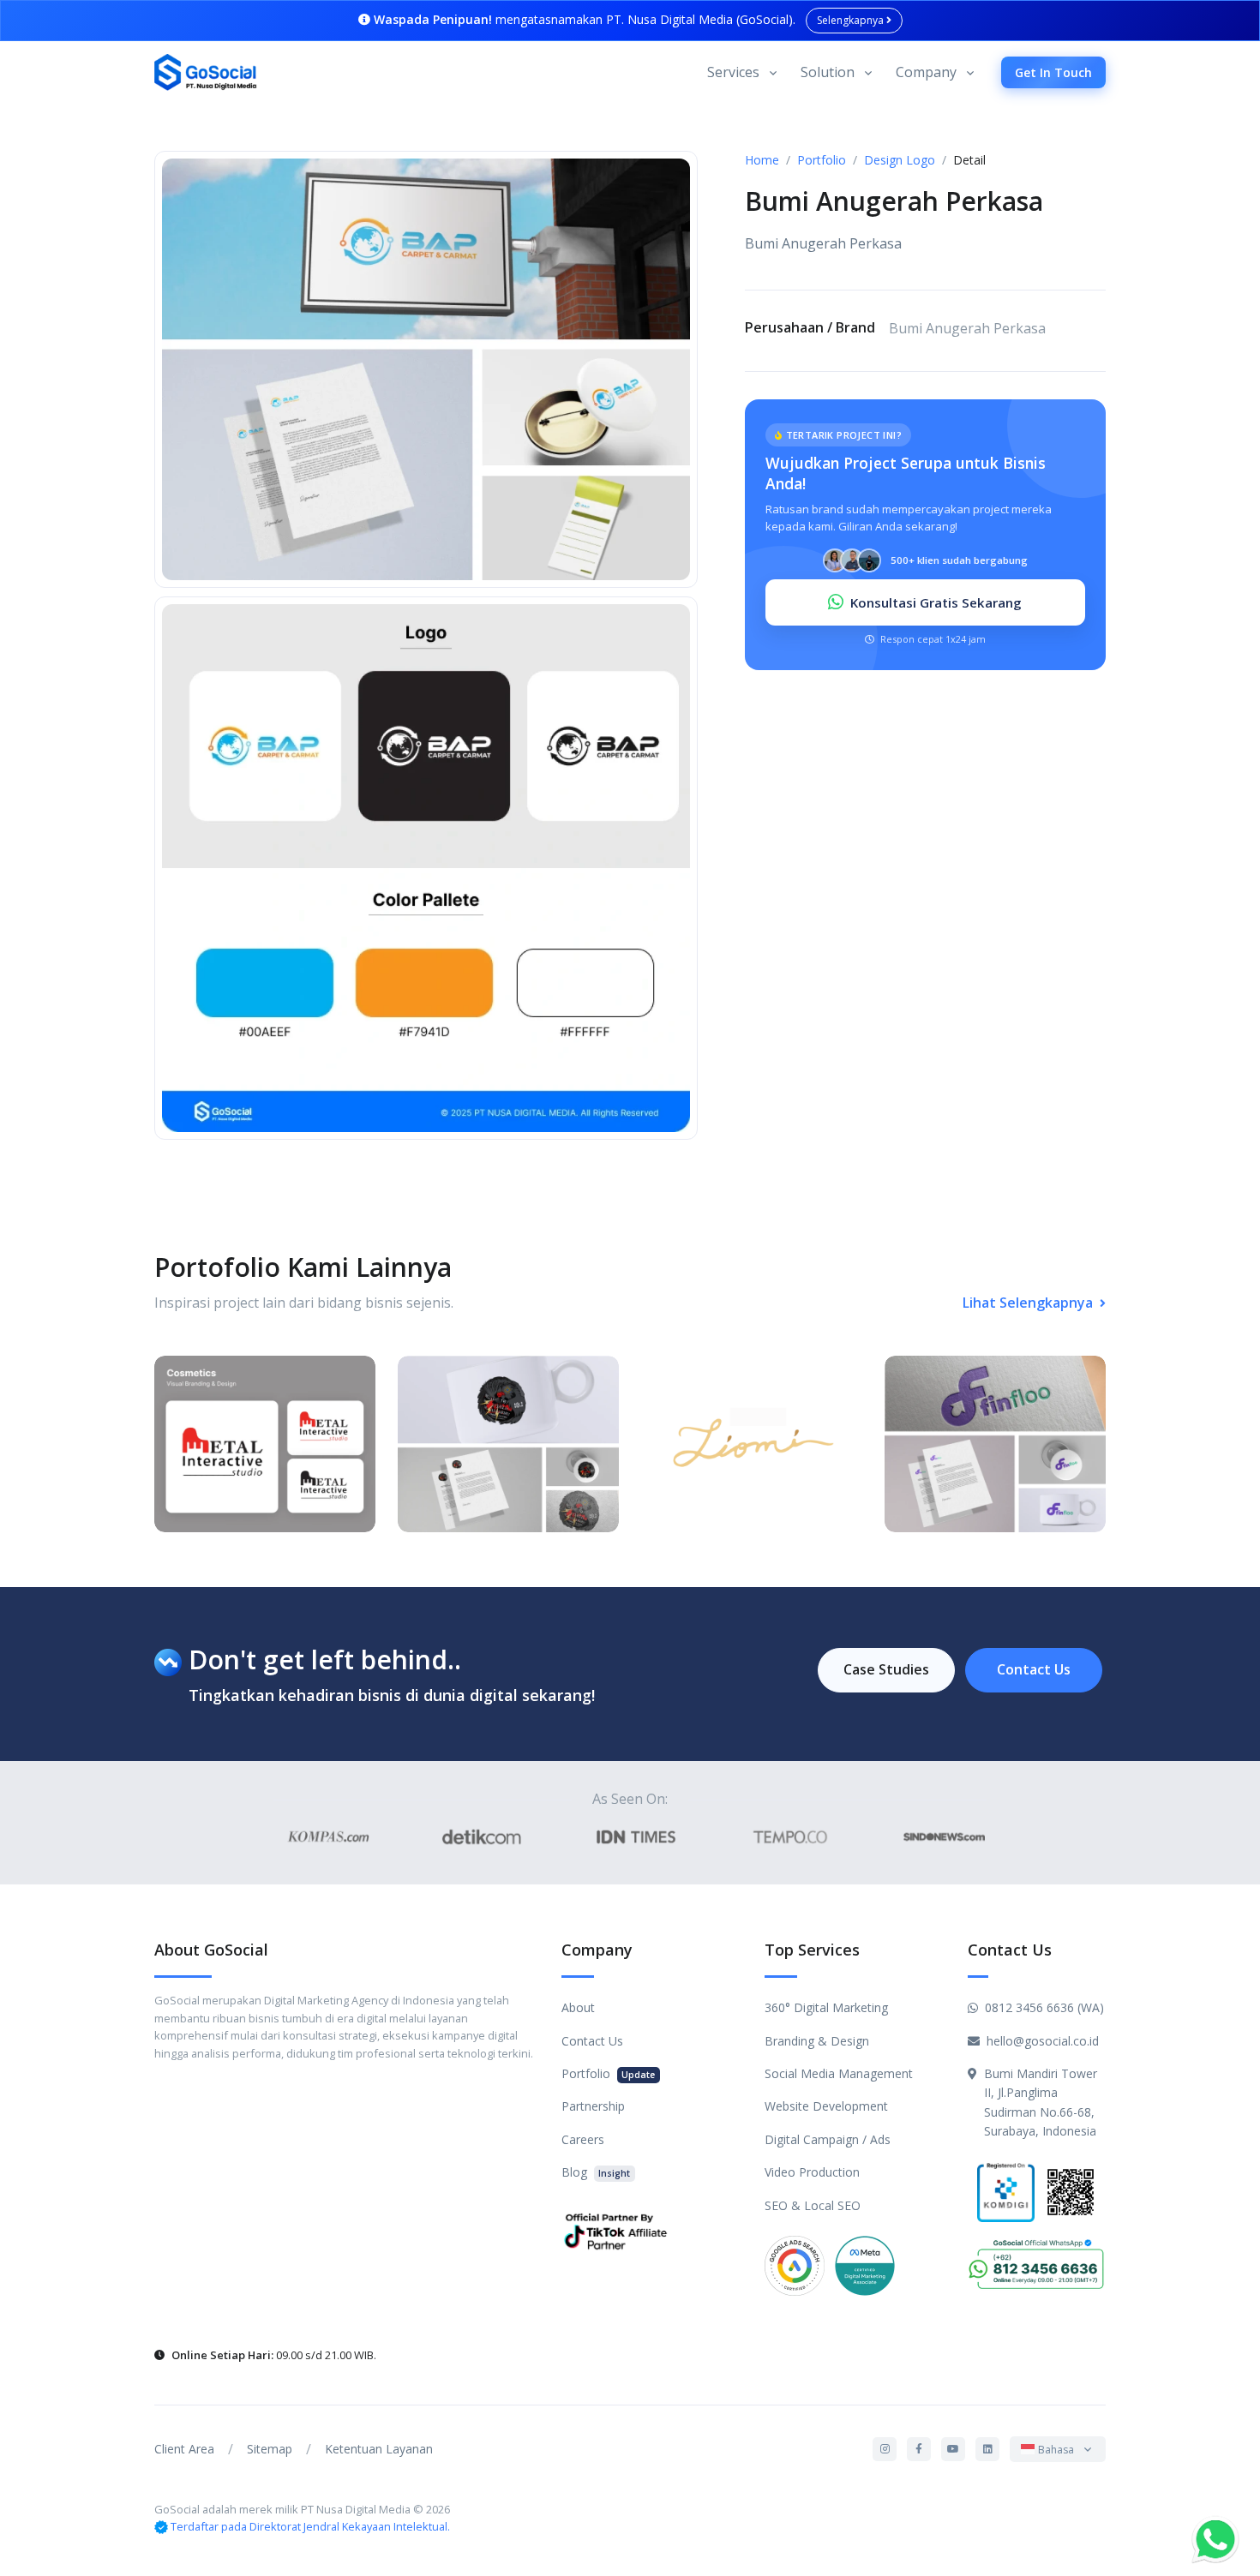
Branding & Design (817, 2041)
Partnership (593, 2106)
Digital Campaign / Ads (828, 2139)
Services (733, 72)
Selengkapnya (852, 20)
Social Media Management (839, 2073)
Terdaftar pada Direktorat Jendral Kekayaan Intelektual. (310, 2526)
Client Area (184, 2449)
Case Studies (886, 1669)
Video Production (812, 2172)
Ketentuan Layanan (379, 2449)
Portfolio (822, 160)
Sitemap (270, 2449)
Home (762, 160)
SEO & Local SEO (813, 2205)
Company (926, 72)
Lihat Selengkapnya (1029, 1303)
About (578, 2007)
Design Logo (900, 160)
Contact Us (1034, 1669)
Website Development (826, 2106)
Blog (596, 2172)
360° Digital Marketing (826, 2007)
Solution (828, 72)
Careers (583, 2139)
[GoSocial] (206, 73)
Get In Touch (1053, 72)
